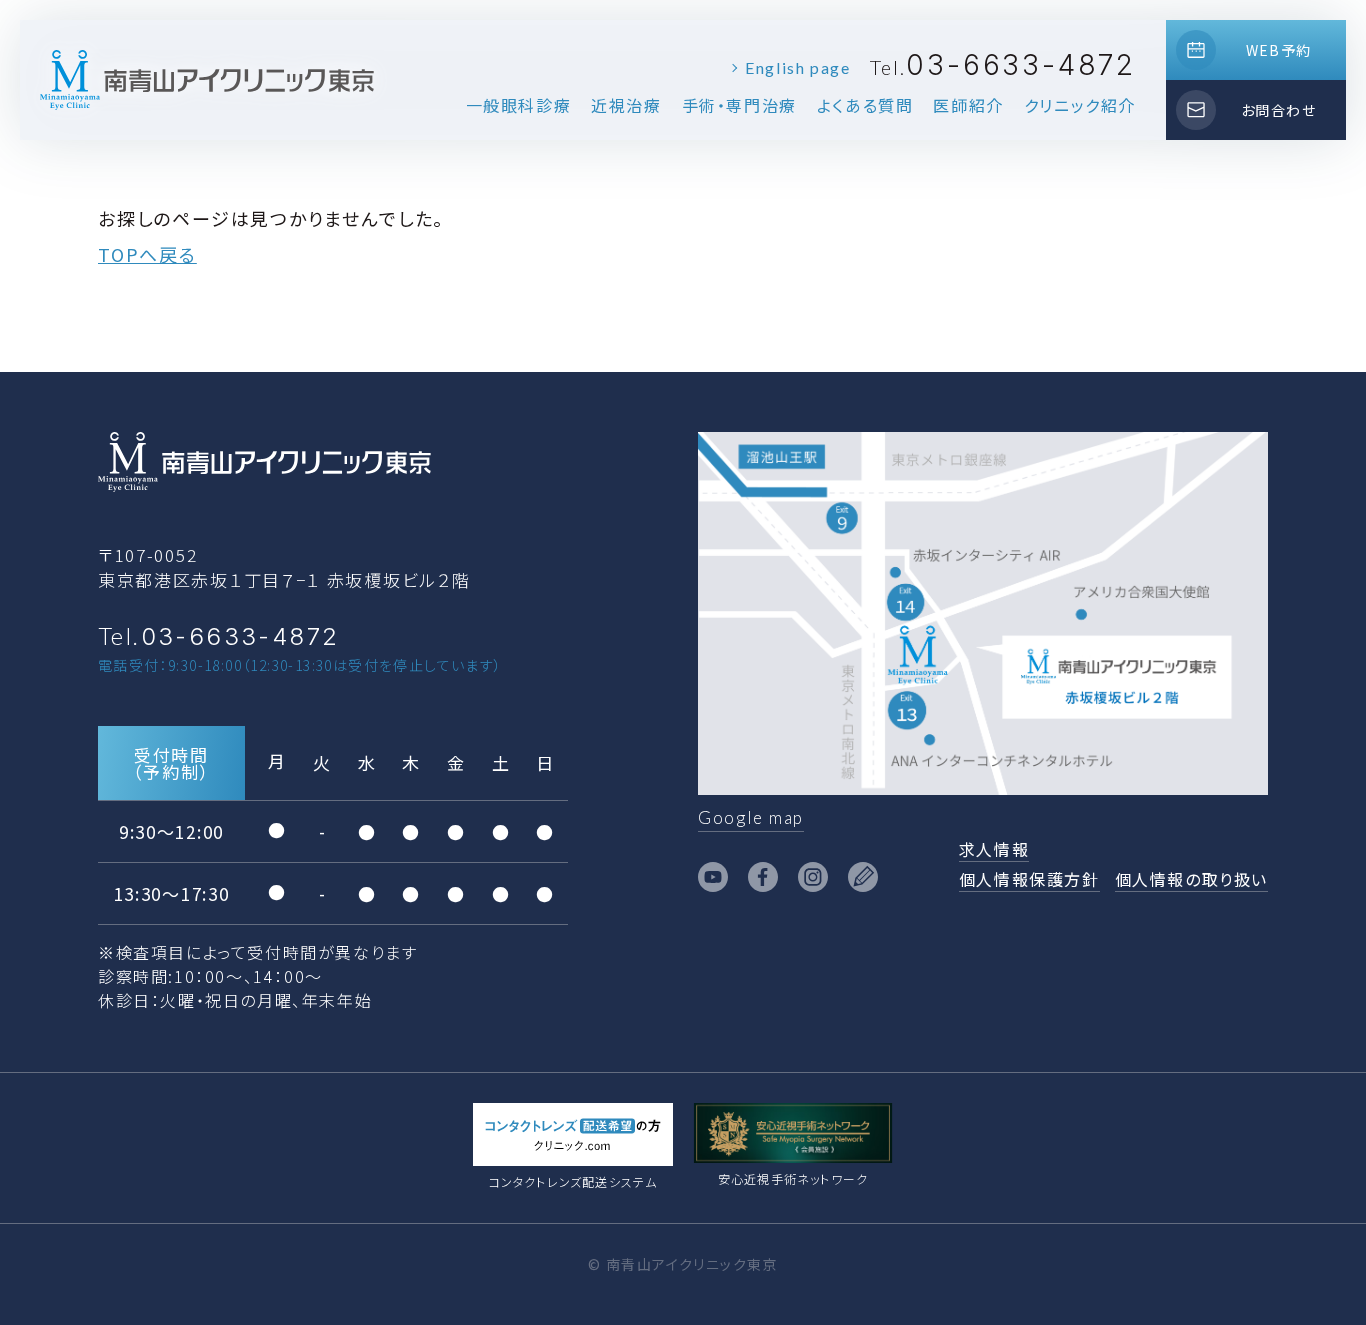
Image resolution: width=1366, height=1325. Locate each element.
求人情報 (994, 849)
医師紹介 (968, 105)
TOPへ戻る (147, 254)
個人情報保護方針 (1029, 879)
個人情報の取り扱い (1191, 879)
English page (797, 67)
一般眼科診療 (519, 105)
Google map (751, 817)
